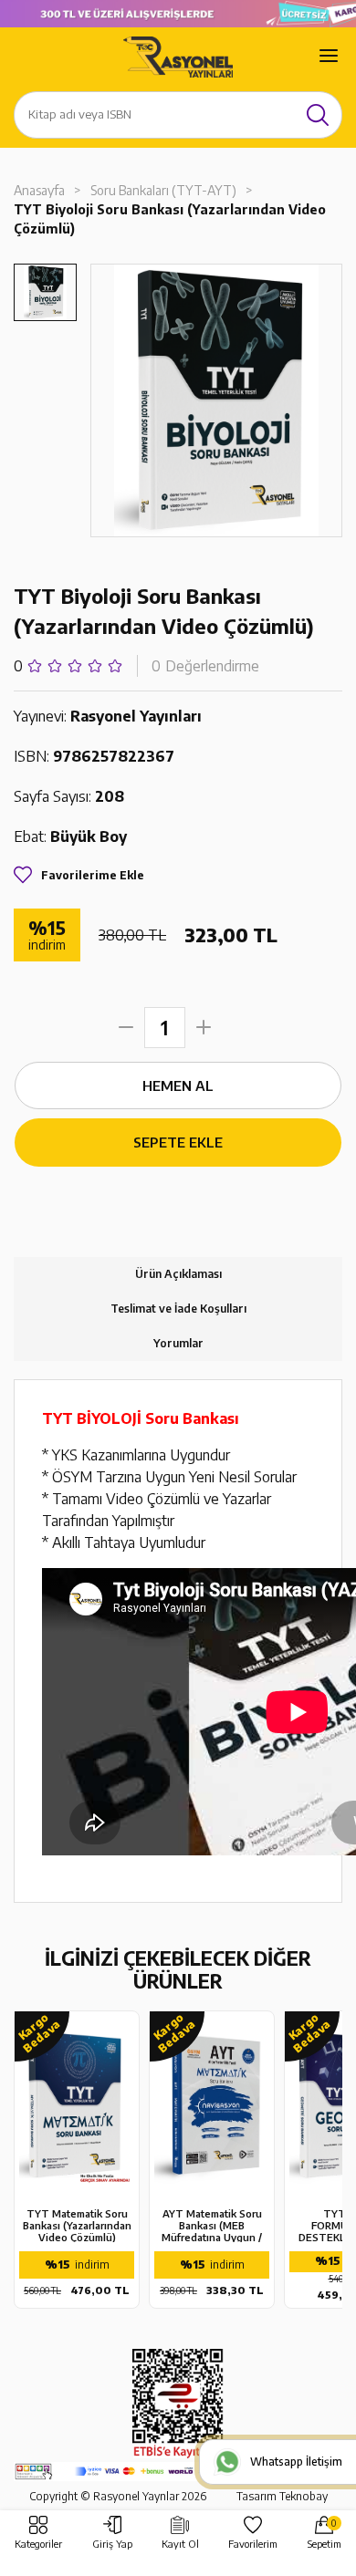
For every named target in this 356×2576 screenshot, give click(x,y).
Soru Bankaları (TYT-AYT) (163, 190)
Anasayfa (39, 190)
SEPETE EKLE (178, 1142)
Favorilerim (253, 2544)
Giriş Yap (112, 2544)
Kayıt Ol (180, 2544)
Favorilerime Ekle (93, 875)
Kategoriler (38, 2544)
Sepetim (325, 2534)
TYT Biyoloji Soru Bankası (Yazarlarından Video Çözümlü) (170, 219)
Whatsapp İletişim (296, 2462)
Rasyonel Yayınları (136, 716)
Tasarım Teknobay (282, 2496)
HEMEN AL (178, 1085)
